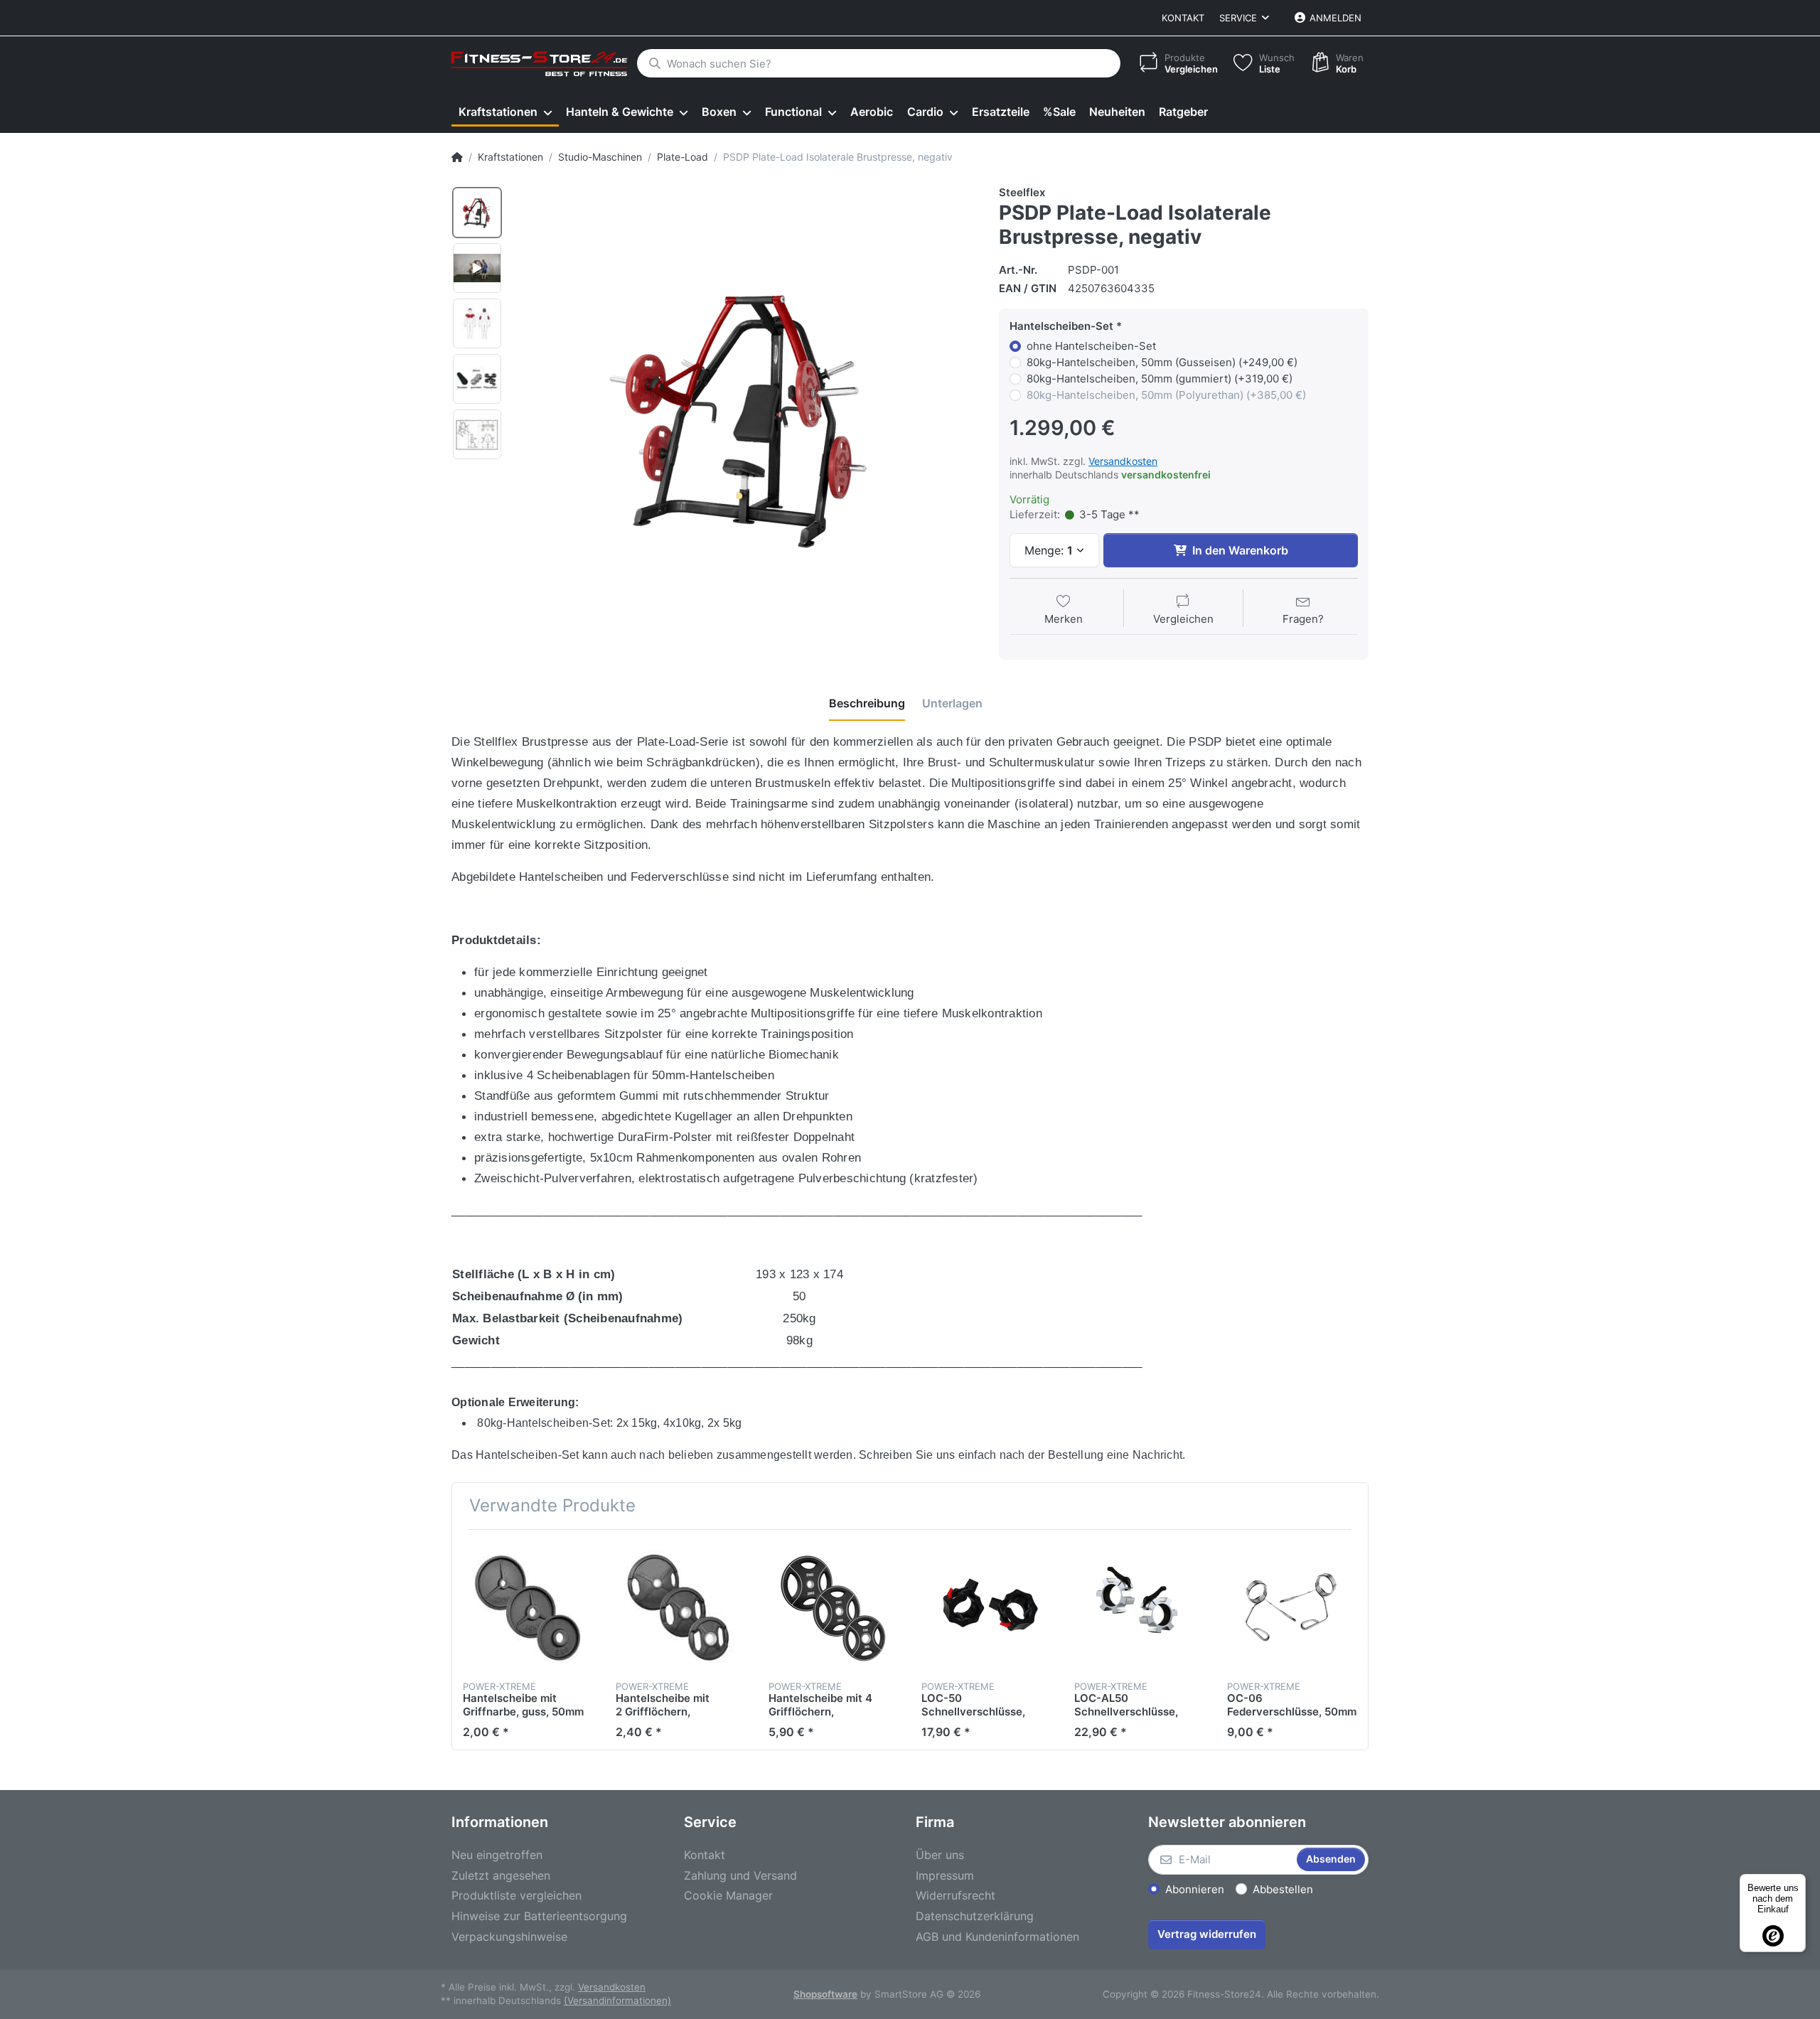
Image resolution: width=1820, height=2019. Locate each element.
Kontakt (1183, 18)
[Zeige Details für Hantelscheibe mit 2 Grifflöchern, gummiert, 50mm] (681, 1606)
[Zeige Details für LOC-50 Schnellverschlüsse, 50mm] (987, 1606)
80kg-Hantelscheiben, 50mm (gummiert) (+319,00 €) (1160, 379)
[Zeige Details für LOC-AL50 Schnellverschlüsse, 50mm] (1140, 1606)
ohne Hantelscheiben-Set (1091, 346)
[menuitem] (505, 112)
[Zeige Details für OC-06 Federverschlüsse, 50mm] (1292, 1606)
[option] (477, 213)
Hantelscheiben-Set (1061, 326)
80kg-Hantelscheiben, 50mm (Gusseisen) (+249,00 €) (1162, 362)
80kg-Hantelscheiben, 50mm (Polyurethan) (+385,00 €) (1166, 395)
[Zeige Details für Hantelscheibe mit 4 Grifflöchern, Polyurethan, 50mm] (834, 1606)
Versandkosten (1123, 461)
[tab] (867, 703)
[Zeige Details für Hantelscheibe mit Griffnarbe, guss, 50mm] (528, 1606)
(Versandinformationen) (617, 2001)
